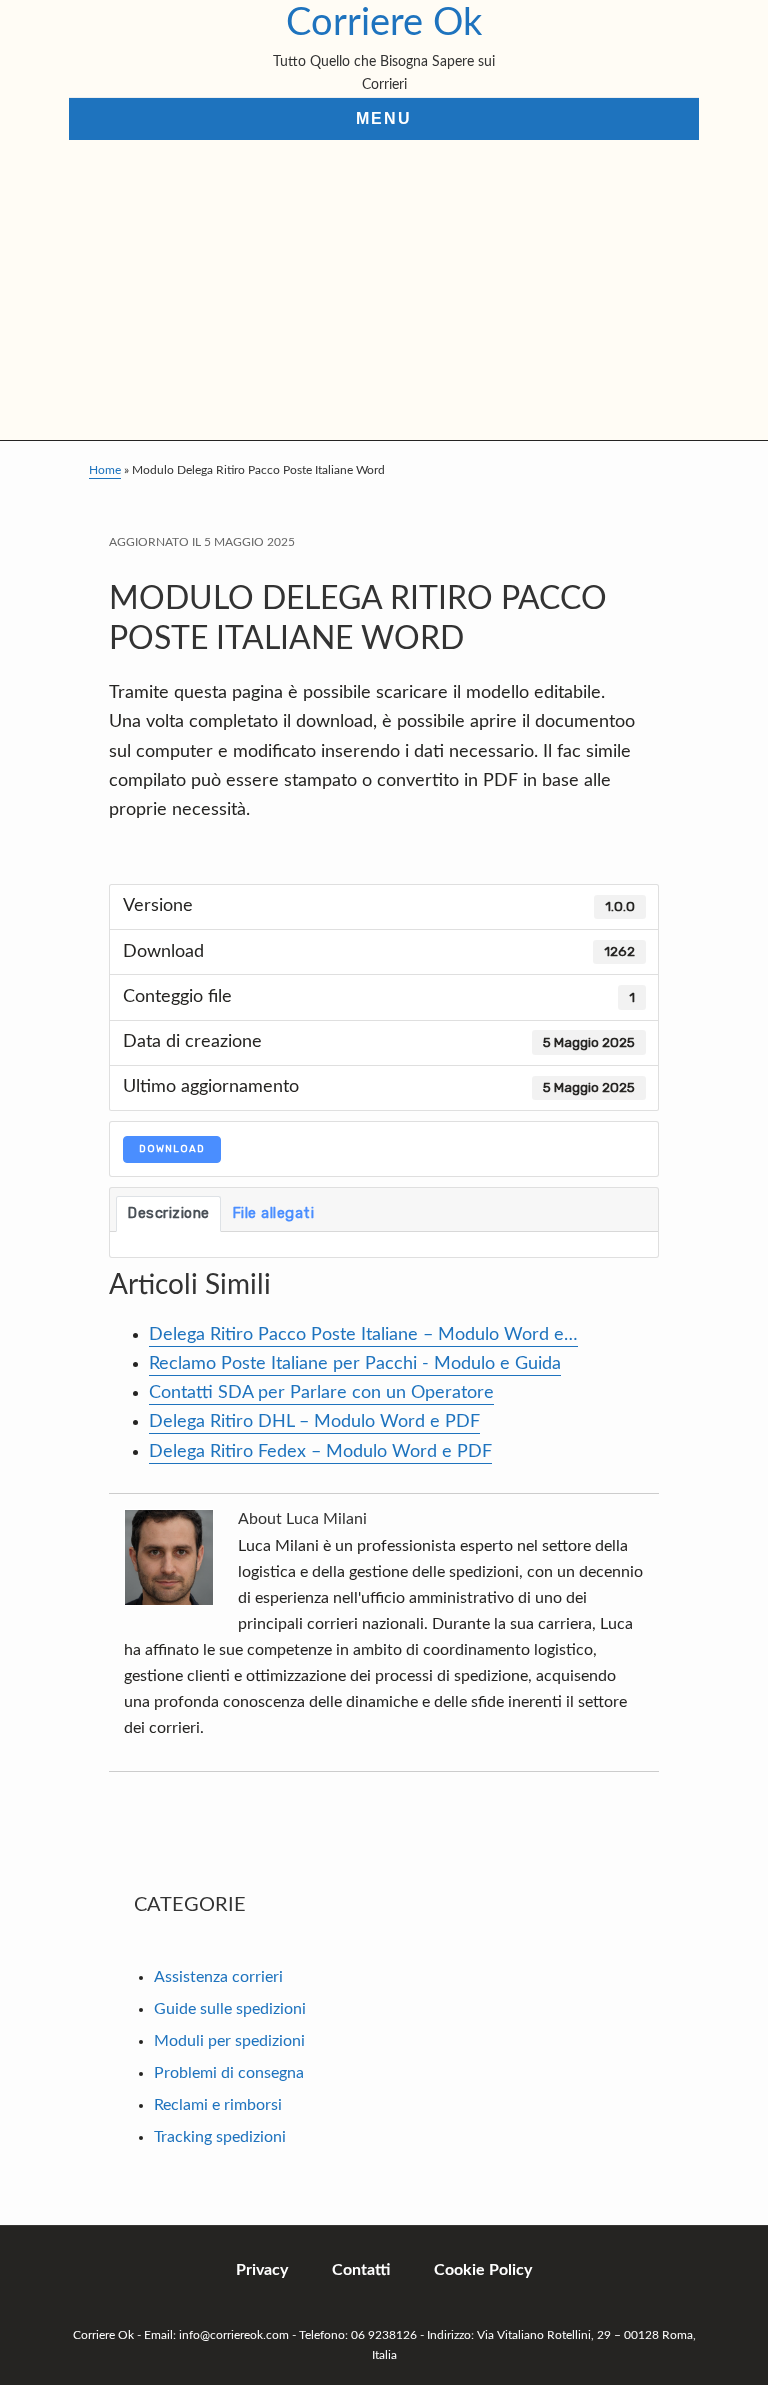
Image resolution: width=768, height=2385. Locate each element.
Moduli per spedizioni (229, 2041)
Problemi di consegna (229, 2073)
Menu (384, 118)
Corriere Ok (384, 23)
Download (172, 1149)
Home (105, 470)
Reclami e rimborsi (218, 2105)
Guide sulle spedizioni (230, 2009)
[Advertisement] (384, 290)
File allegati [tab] (273, 1213)
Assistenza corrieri (218, 1977)
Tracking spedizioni (220, 2137)
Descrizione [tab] (168, 1213)
